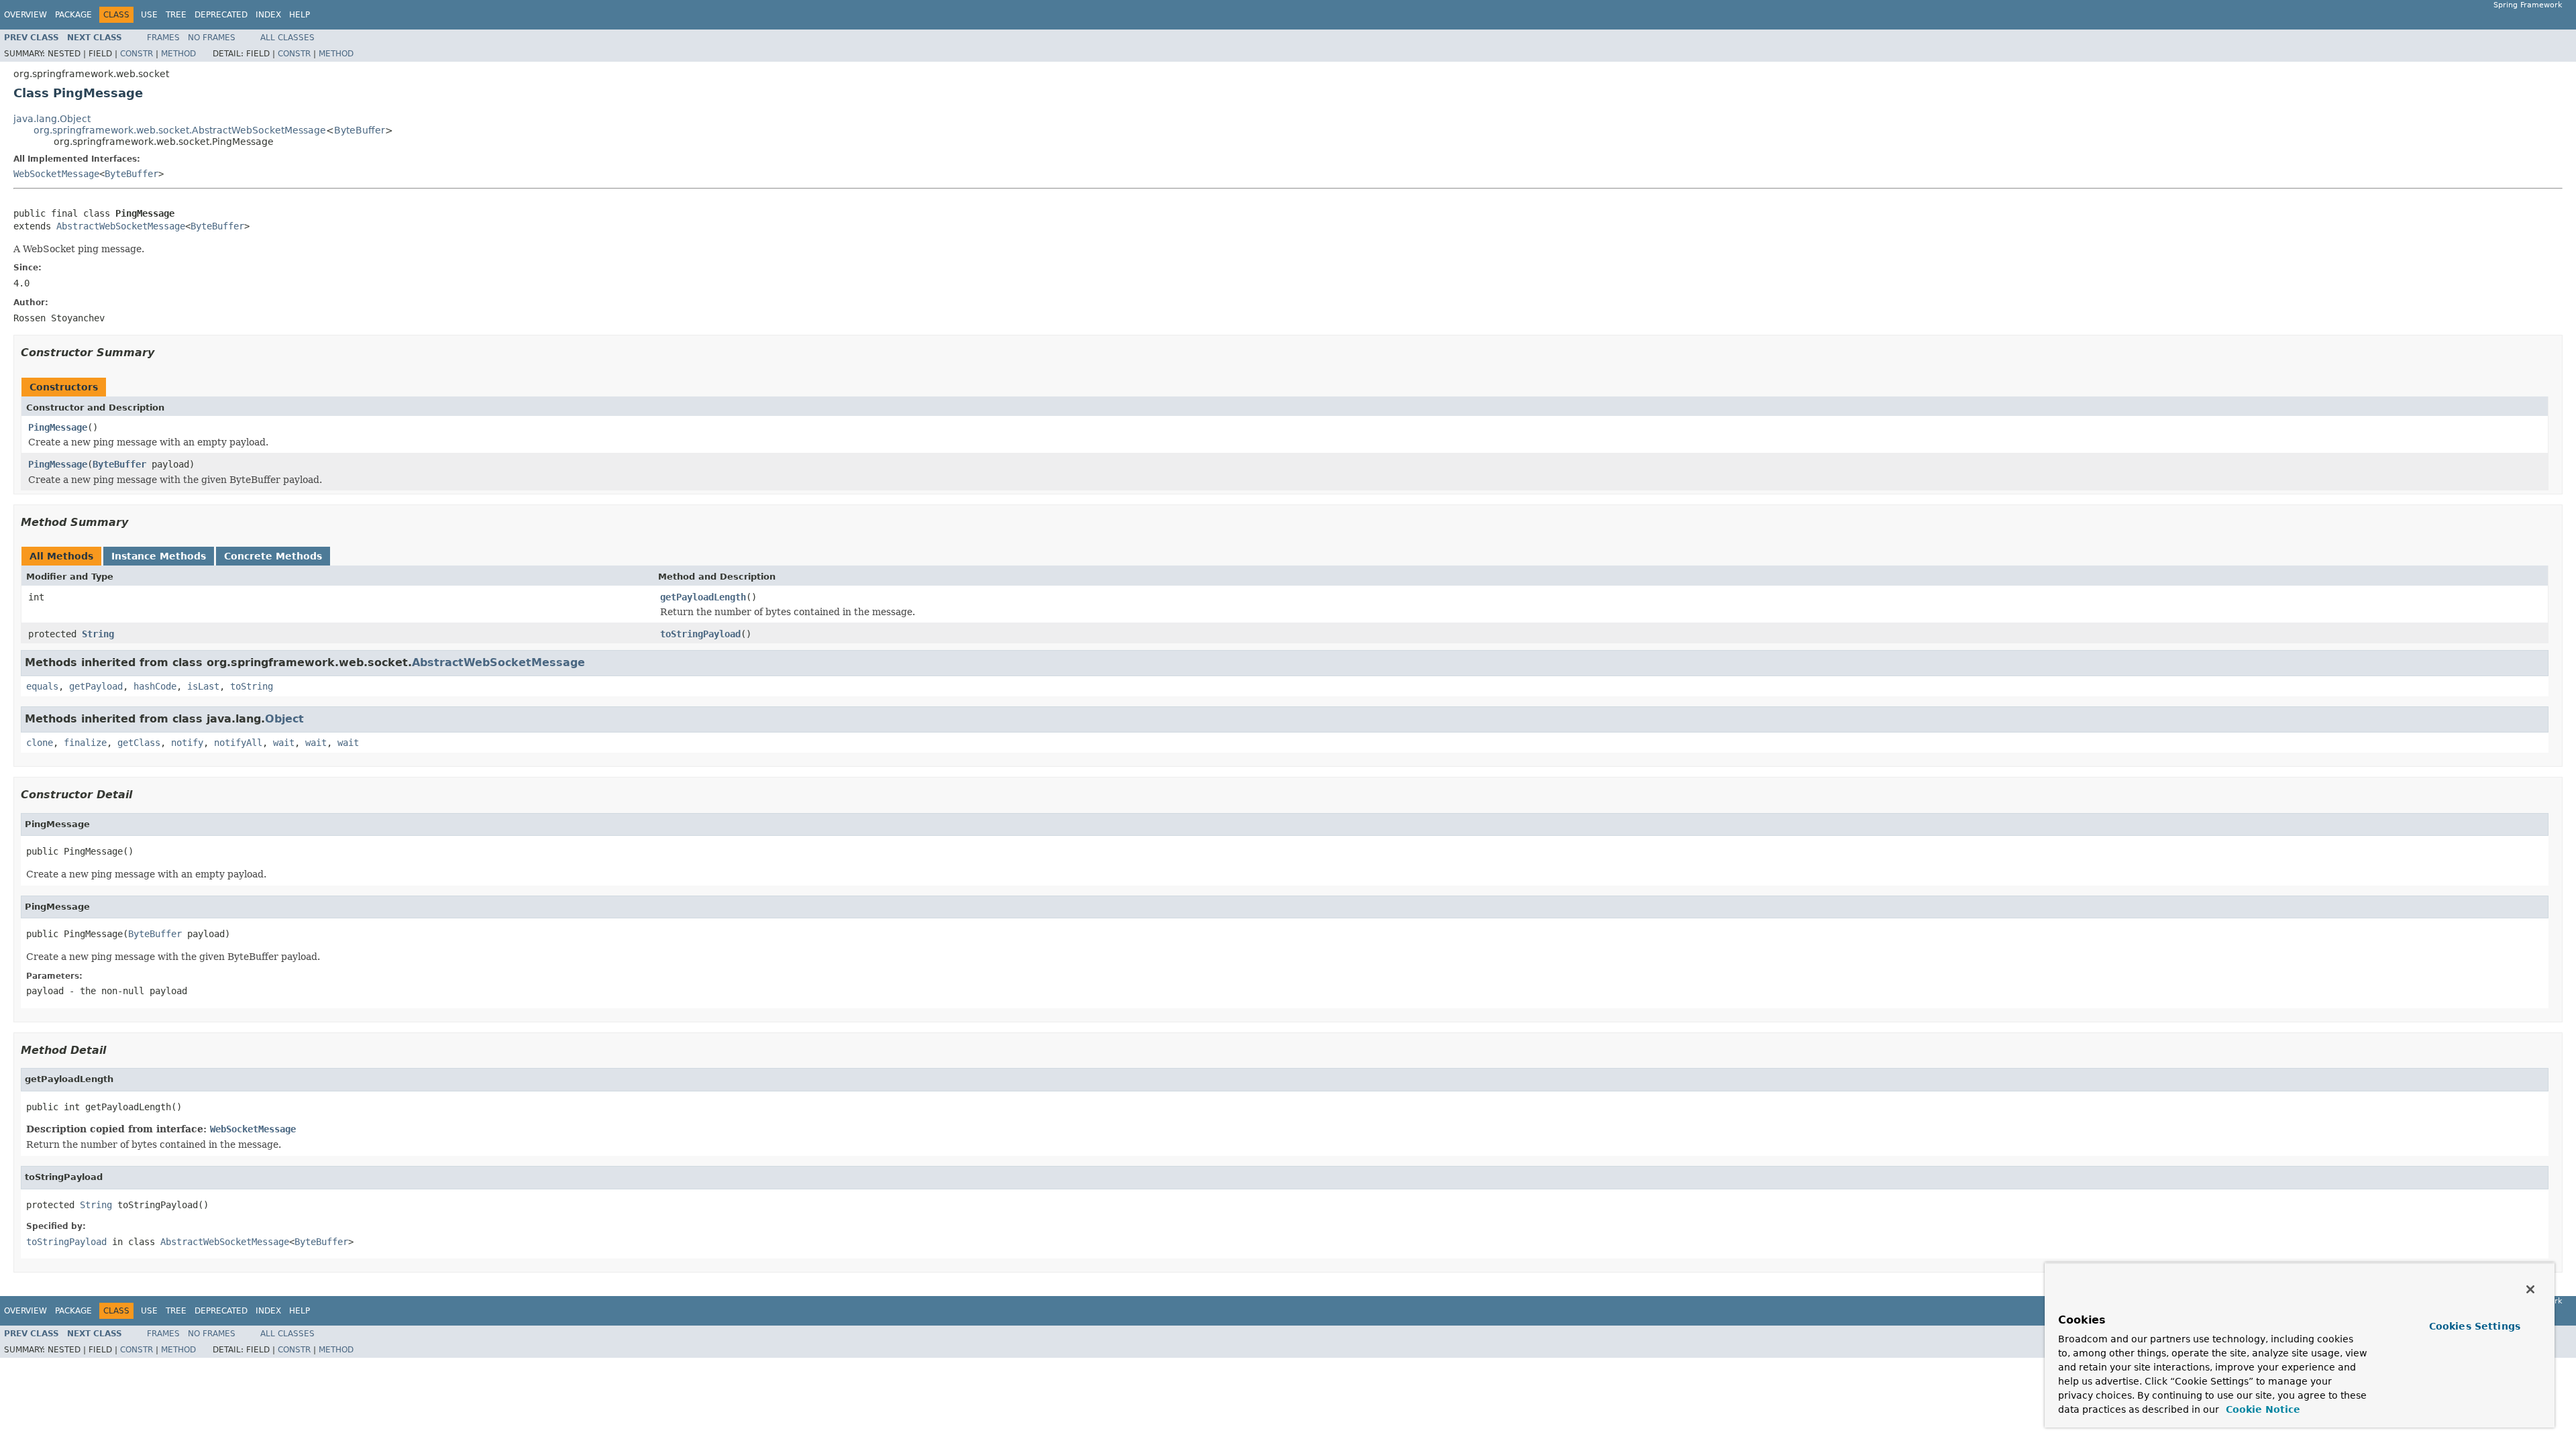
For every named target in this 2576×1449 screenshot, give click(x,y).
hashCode (155, 686)
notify (187, 743)
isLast (203, 686)
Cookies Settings (2475, 1326)
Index (268, 15)
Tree (176, 15)
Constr (137, 54)
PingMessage (58, 427)
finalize (85, 743)
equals (42, 686)
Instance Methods (159, 556)
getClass (139, 743)
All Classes (287, 38)
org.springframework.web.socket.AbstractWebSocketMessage (180, 130)
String (98, 634)
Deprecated (221, 15)
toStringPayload (700, 634)
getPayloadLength (703, 597)
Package (73, 15)
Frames (163, 38)
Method (178, 54)
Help (300, 15)
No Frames (212, 38)
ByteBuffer (360, 130)
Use (149, 15)
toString (252, 686)
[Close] (2530, 1289)
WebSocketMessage (56, 174)
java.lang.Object (52, 119)
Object (284, 719)
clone (40, 743)
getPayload (96, 686)
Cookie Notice (2261, 1409)
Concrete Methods (273, 556)
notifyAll (238, 743)
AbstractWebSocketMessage (121, 226)
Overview (25, 15)
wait (284, 743)
